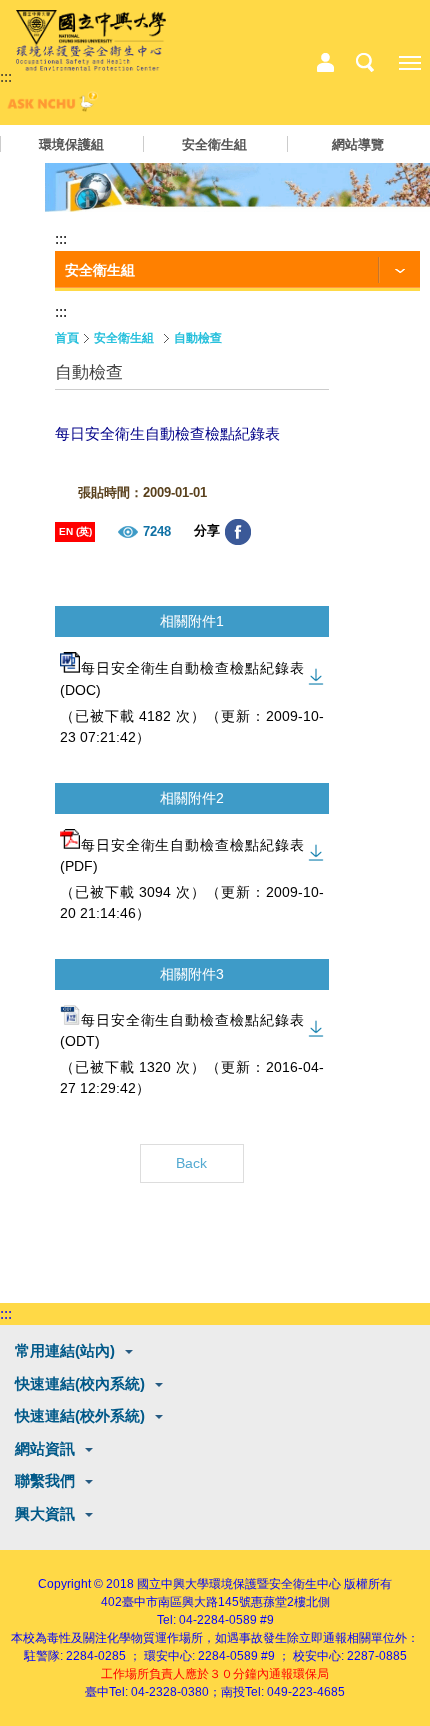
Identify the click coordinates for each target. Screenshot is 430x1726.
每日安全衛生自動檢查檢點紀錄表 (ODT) (182, 1030)
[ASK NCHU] (50, 106)
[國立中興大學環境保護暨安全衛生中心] (91, 41)
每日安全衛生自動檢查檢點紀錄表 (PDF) (182, 855)
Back (191, 1163)
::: (6, 76)
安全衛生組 (214, 144)
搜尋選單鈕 (365, 63)
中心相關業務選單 (325, 63)
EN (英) (75, 531)
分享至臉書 (238, 532)
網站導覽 (358, 144)
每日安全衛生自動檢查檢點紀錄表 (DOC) (182, 679)
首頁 (67, 338)
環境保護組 (71, 144)
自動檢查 (198, 338)
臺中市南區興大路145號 (186, 1602)
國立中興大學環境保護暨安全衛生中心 (239, 1584)
